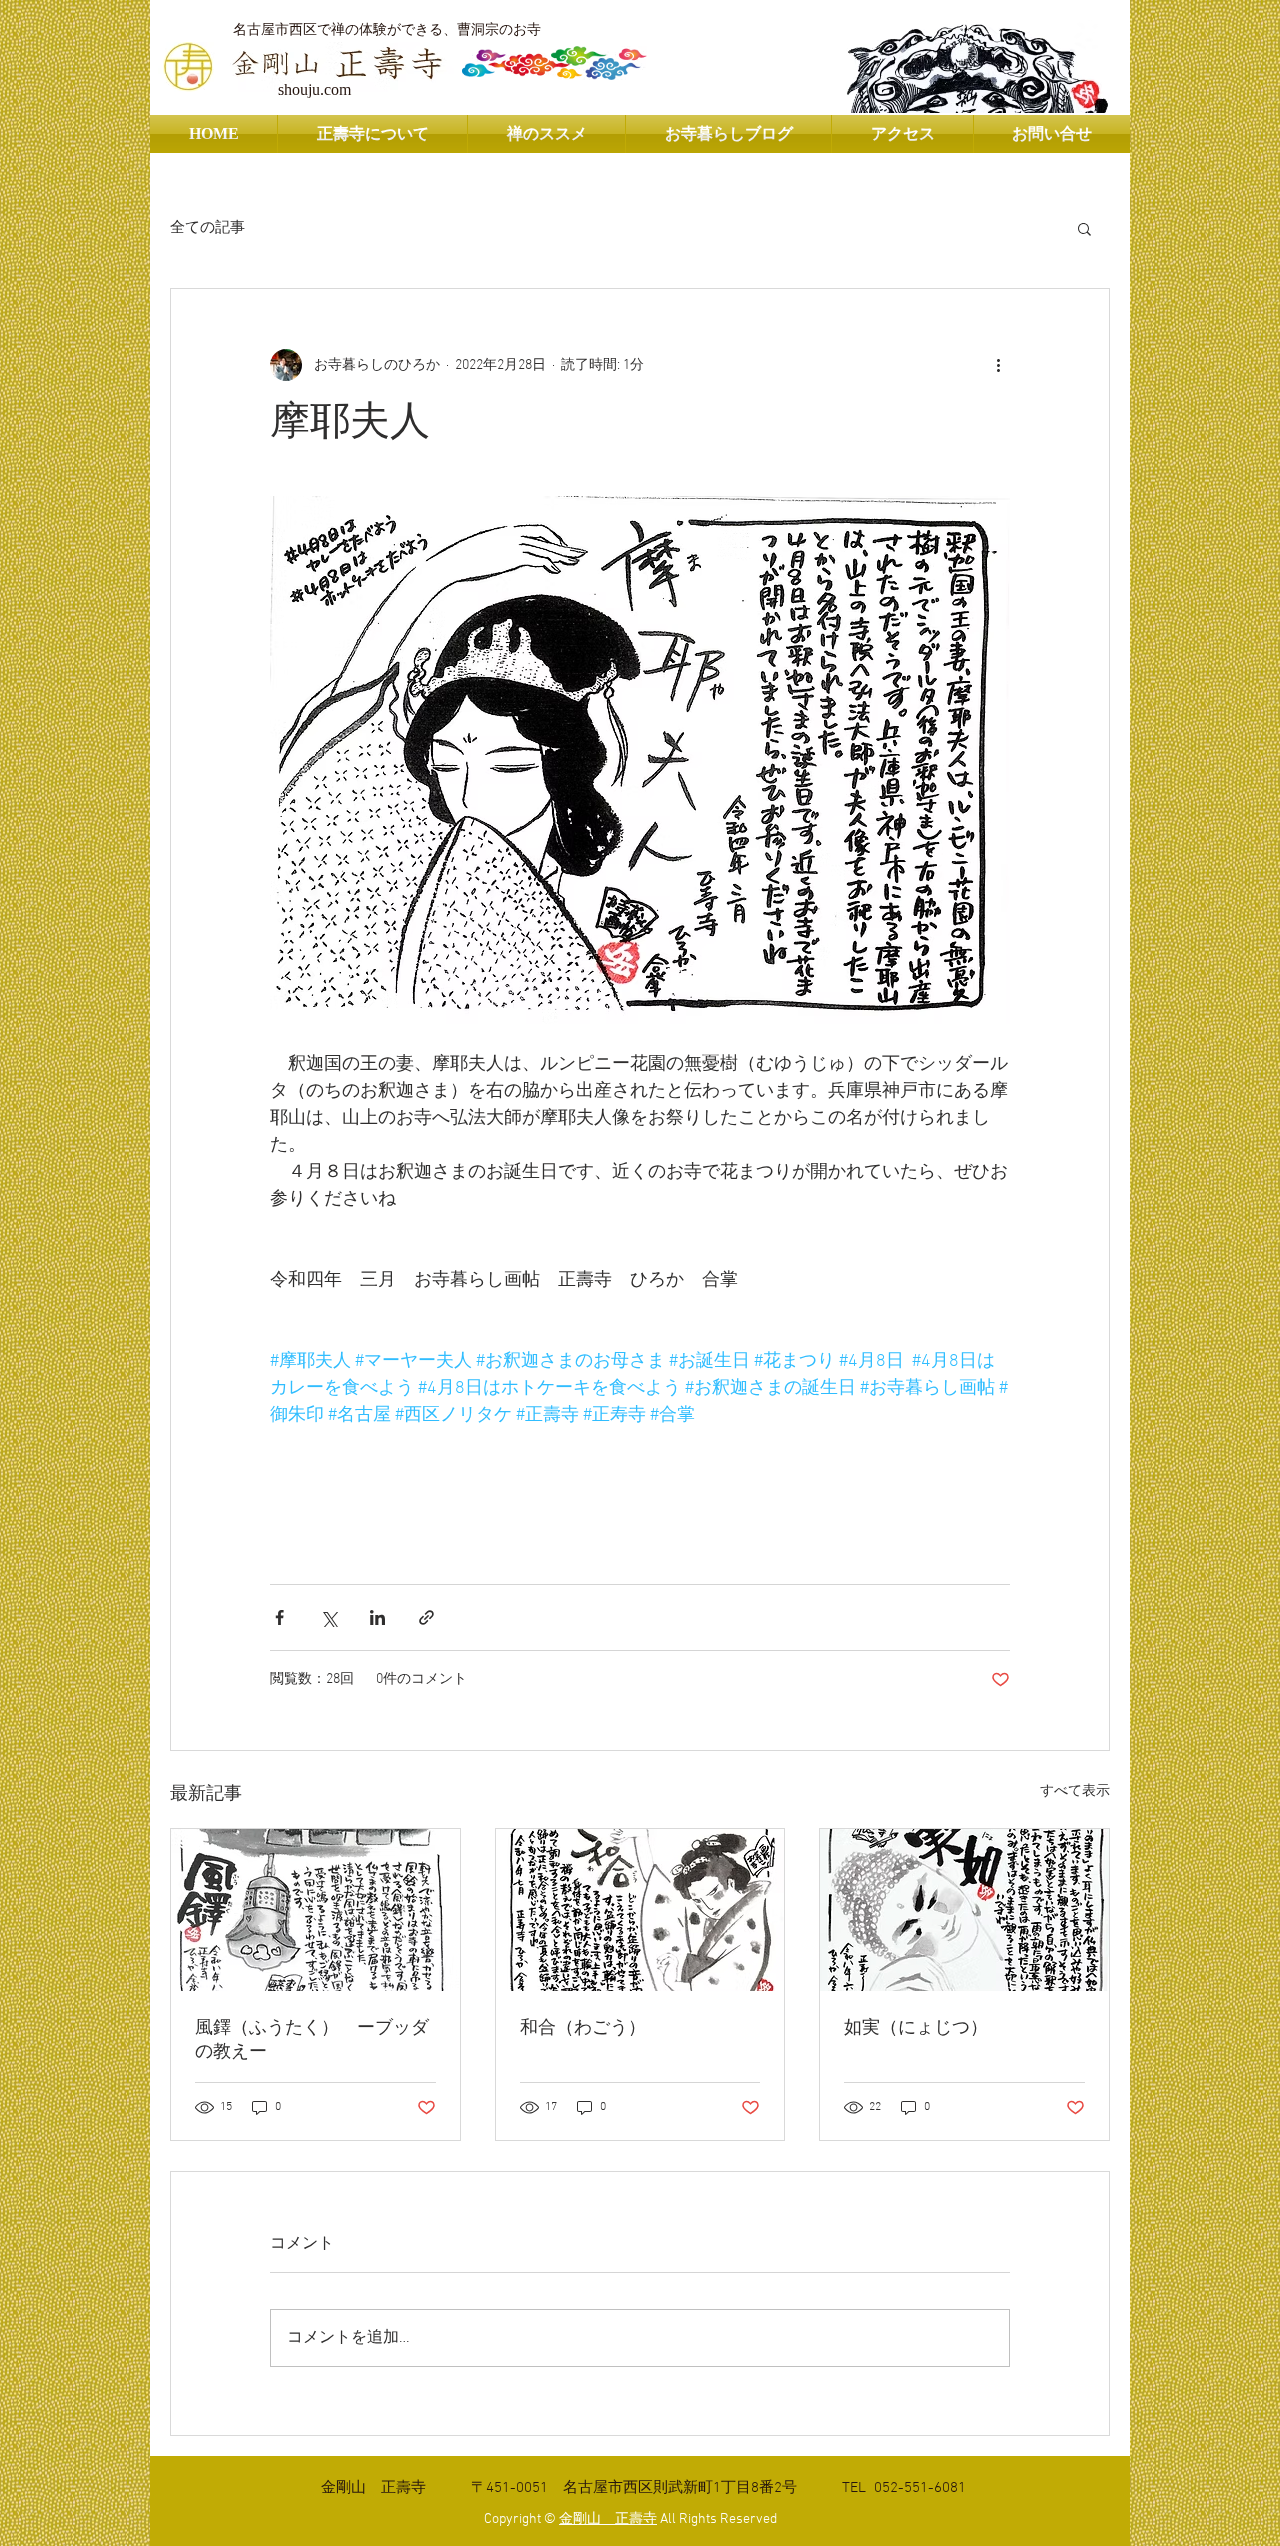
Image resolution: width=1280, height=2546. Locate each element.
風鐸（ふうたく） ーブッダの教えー (312, 2040)
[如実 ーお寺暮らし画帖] (964, 1910)
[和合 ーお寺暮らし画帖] (640, 1910)
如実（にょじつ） (916, 2028)
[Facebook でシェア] (279, 1617)
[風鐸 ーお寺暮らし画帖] (315, 1910)
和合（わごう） (583, 2028)
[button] (1084, 228)
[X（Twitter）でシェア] (328, 1617)
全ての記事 (207, 228)
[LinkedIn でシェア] (377, 1617)
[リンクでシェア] (426, 1617)
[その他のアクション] (998, 365)
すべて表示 (1075, 1791)
